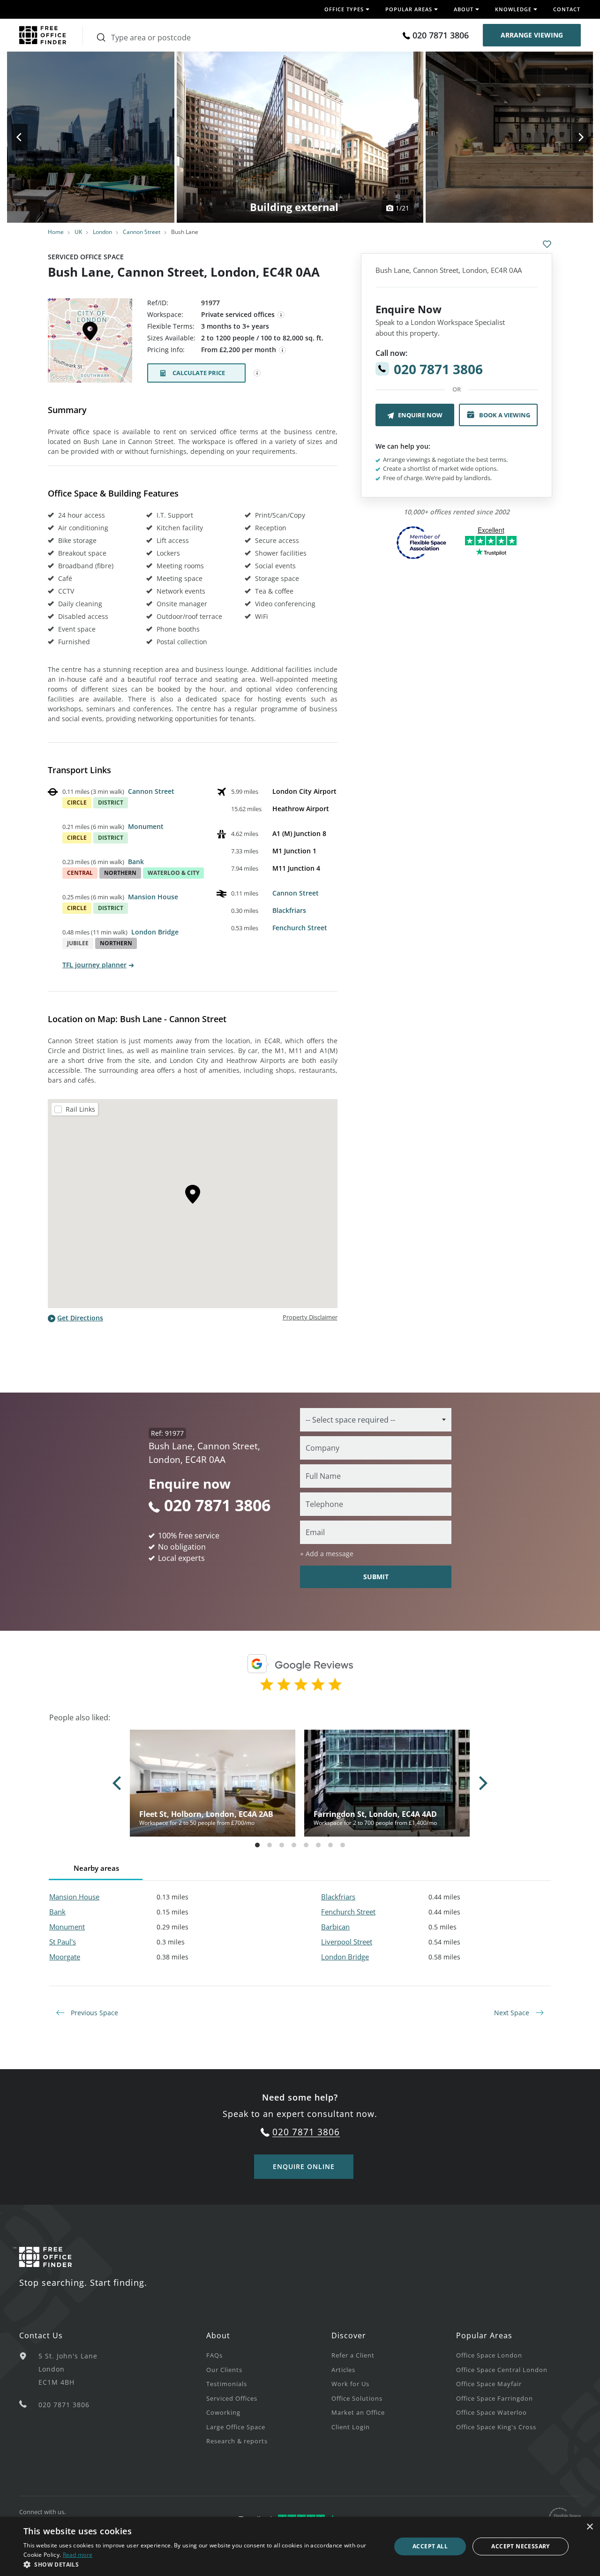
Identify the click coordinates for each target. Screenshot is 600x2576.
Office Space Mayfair (489, 2384)
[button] (202, 2564)
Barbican (335, 1927)
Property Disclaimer (310, 1317)
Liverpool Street (347, 1942)
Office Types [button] (344, 9)
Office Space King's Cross (496, 2427)
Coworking (223, 2412)
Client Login (351, 2427)
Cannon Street (142, 232)
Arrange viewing (532, 35)
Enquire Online (304, 2166)
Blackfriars (289, 910)
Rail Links (80, 1109)
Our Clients (224, 2370)
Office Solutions (357, 2398)
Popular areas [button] (409, 9)
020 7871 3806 (441, 35)
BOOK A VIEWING (505, 415)
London (102, 232)
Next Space (513, 2013)
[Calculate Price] (257, 373)
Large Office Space (236, 2427)
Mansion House (153, 897)
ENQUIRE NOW (420, 415)
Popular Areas (484, 2335)
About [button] (464, 9)
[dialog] (300, 2546)
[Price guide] (283, 350)
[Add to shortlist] (547, 244)
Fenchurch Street (300, 928)
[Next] (572, 137)
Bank (136, 862)
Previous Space (94, 2013)
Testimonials (227, 2384)
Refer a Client (353, 2355)
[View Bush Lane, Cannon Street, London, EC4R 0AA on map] (90, 343)
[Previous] (28, 137)
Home (56, 232)
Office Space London (489, 2355)
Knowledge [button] (513, 9)
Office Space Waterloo (491, 2412)
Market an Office (358, 2412)
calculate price (199, 373)
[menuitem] (269, 2355)
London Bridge (155, 932)
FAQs (214, 2355)
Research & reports (237, 2441)
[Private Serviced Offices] (281, 315)
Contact (567, 9)
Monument (146, 826)
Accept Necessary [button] (520, 2546)
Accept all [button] (430, 2546)
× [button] (589, 2527)
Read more (78, 2555)
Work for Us (350, 2384)
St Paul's (63, 1942)
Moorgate (65, 1957)
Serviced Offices (232, 2398)
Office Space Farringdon (495, 2398)
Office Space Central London (502, 2370)
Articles (343, 2370)
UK (78, 232)
